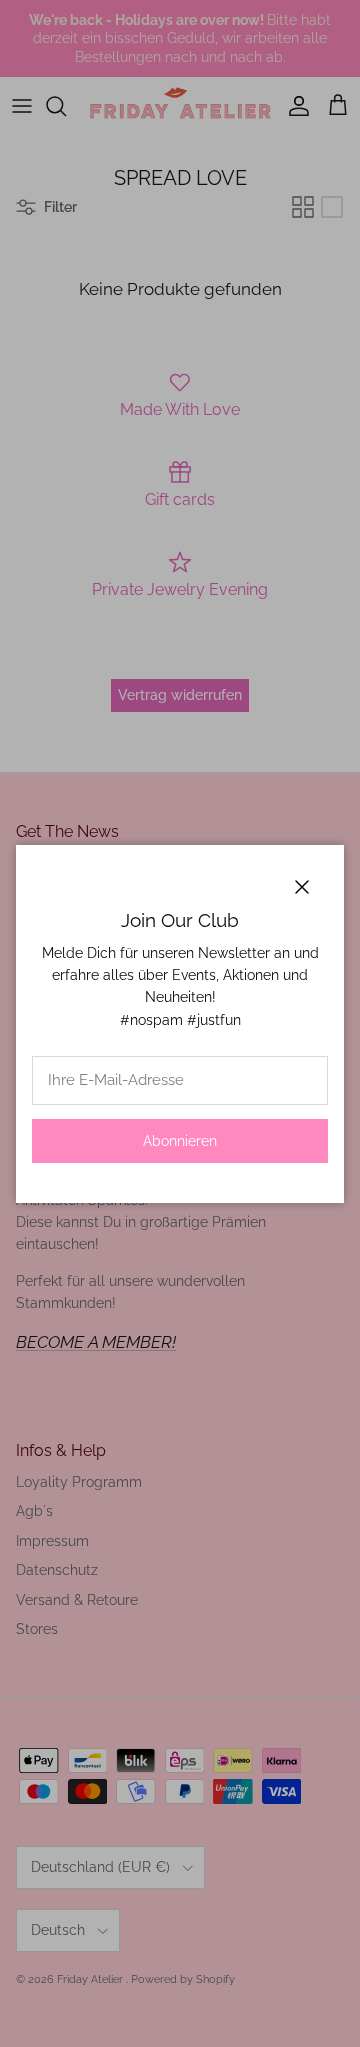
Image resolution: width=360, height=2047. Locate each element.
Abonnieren (180, 1141)
